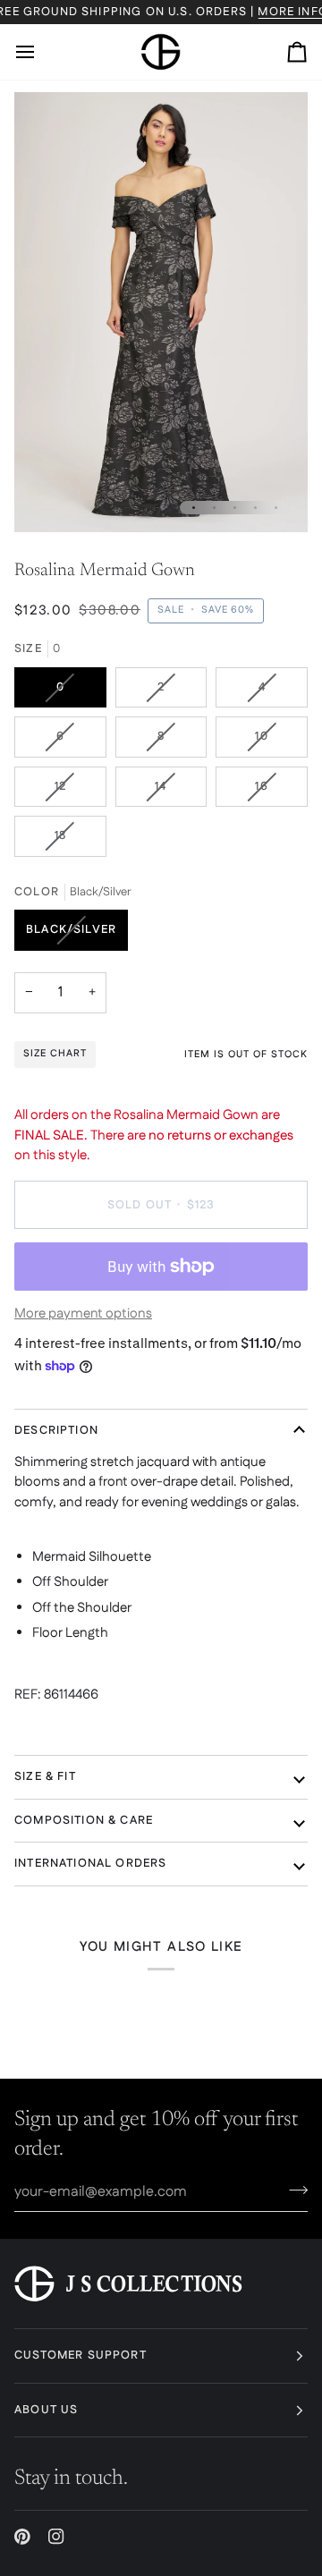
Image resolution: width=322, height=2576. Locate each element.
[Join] (293, 2190)
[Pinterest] (22, 2537)
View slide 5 (276, 508)
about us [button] (46, 2410)
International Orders (90, 1863)
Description (56, 1430)
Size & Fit (45, 1776)
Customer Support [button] (80, 2355)
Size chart (55, 1054)
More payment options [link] (83, 1313)
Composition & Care (84, 1820)
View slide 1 (194, 508)
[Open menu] (41, 52)
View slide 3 (235, 508)
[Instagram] (56, 2537)
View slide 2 (214, 508)
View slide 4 (255, 508)
